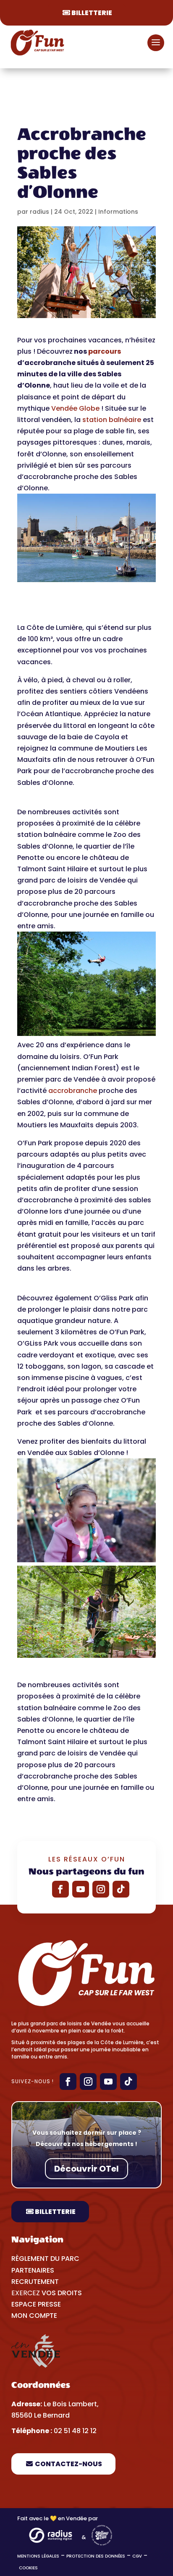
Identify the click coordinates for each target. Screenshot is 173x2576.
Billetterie (92, 13)
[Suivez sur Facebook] (60, 1889)
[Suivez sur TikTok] (121, 1889)
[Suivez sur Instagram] (101, 1889)
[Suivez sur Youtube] (81, 1889)
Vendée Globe (75, 408)
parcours (105, 351)
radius (39, 212)
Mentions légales (38, 2556)
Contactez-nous (68, 2464)
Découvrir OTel (86, 2169)
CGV (137, 2556)
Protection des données (96, 2556)
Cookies (29, 2568)
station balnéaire (112, 420)
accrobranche (73, 1091)
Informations (118, 212)
